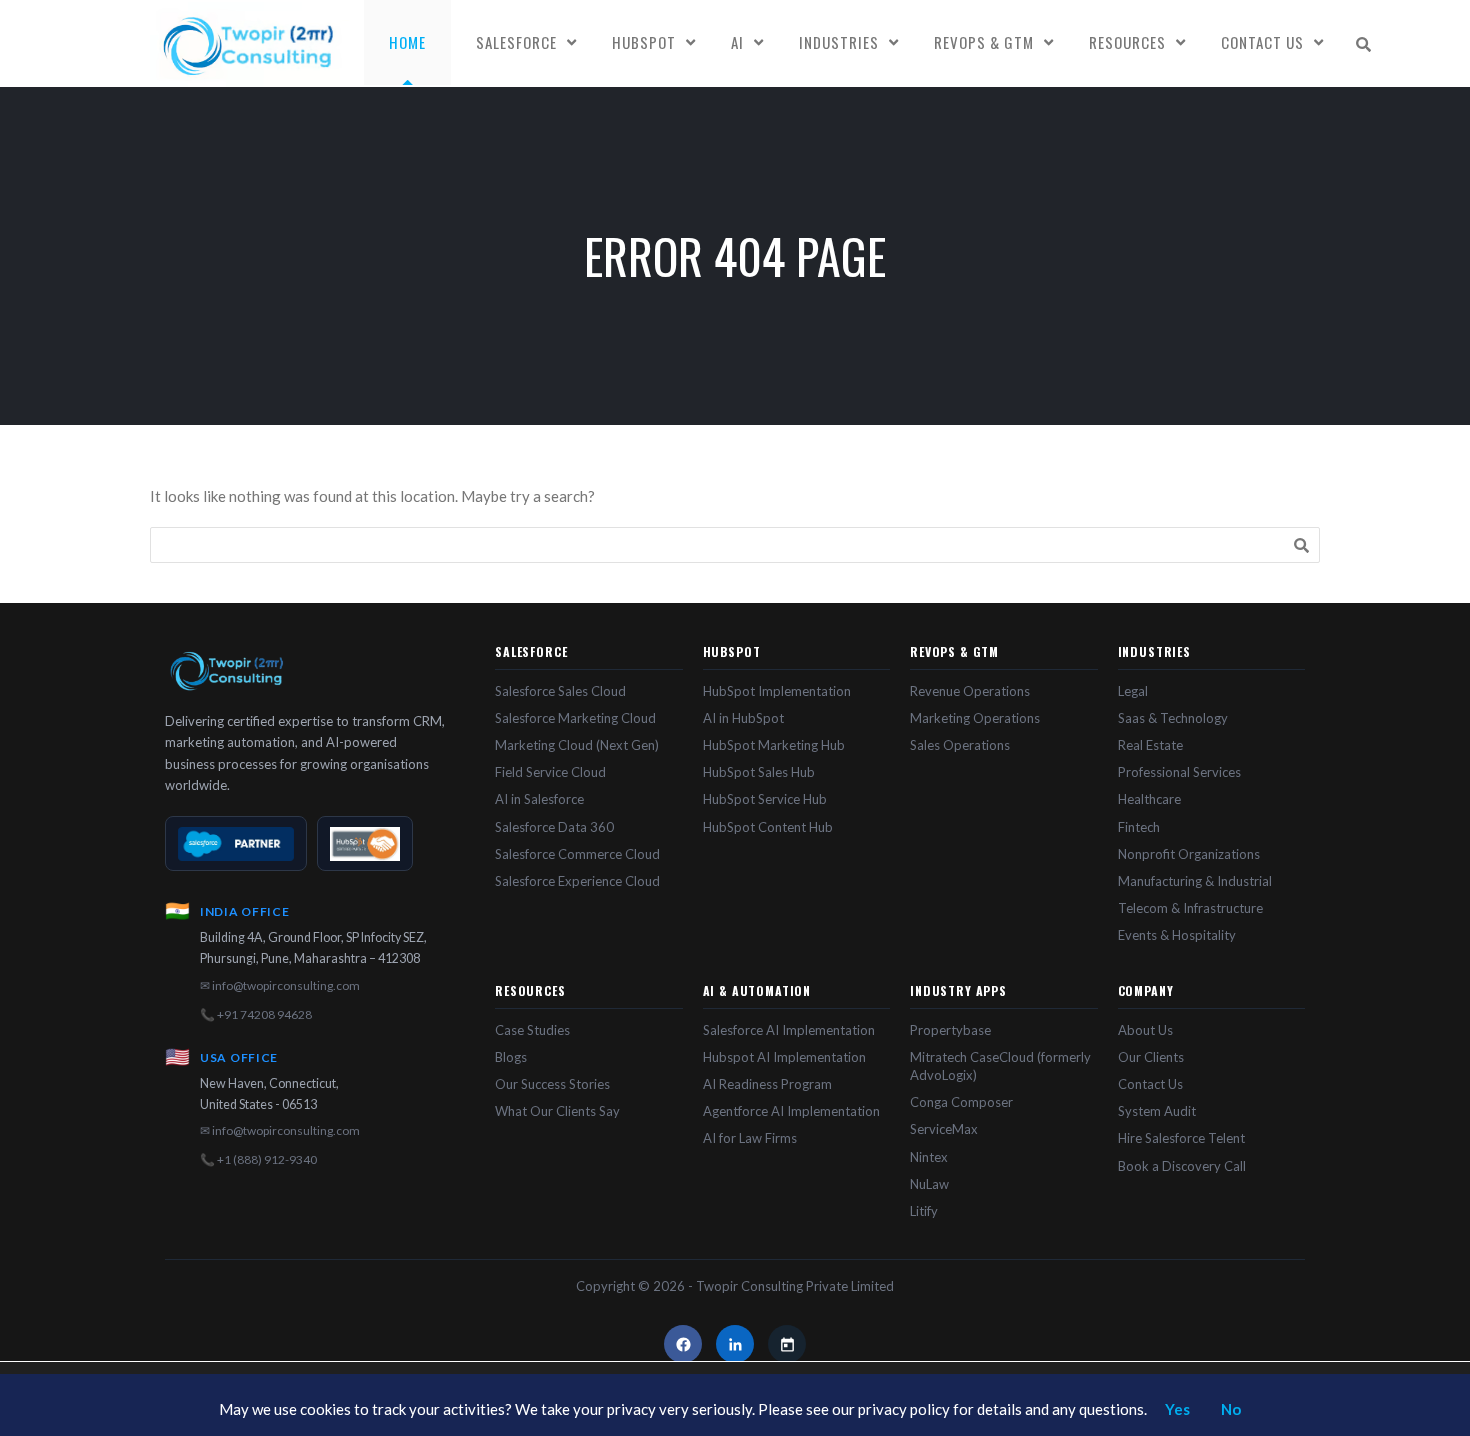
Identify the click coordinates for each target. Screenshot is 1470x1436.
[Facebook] (683, 1344)
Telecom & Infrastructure (1190, 908)
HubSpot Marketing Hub (774, 745)
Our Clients (1151, 1057)
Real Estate (1150, 745)
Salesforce (516, 42)
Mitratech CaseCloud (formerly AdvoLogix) (1000, 1066)
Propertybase (950, 1030)
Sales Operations (960, 745)
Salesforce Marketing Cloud (575, 718)
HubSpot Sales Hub (759, 772)
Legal (1133, 691)
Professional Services (1179, 772)
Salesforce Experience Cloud (577, 881)
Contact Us (1262, 42)
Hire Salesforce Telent (1181, 1138)
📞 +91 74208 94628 (256, 1014)
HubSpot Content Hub (768, 827)
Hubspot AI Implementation (784, 1057)
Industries (839, 42)
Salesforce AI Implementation (789, 1030)
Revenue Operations (970, 691)
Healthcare (1149, 799)
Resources (1127, 42)
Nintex (929, 1157)
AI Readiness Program (767, 1084)
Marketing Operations (975, 718)
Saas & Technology (1173, 718)
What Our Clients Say (557, 1111)
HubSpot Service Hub (765, 799)
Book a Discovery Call (1182, 1166)
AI (737, 42)
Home (407, 42)
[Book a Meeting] (787, 1344)
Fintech (1139, 827)
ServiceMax (944, 1129)
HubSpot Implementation (777, 691)
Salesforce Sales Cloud (560, 691)
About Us (1145, 1030)
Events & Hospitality (1177, 935)
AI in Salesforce (539, 799)
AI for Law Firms (750, 1138)
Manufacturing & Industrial (1195, 881)
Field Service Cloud (550, 772)
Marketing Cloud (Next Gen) (577, 745)
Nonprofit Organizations (1189, 854)
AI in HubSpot (743, 718)
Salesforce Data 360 (554, 827)
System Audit (1157, 1111)
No (1231, 1409)
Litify (924, 1211)
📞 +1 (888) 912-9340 (258, 1159)
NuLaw (929, 1184)
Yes (1177, 1409)
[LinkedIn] (735, 1344)
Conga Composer (961, 1102)
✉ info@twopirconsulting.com (280, 985)
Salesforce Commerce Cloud (577, 854)
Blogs (511, 1057)
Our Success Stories (552, 1084)
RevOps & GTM (984, 42)
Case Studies (532, 1030)
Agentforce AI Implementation (791, 1111)
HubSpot (644, 42)
